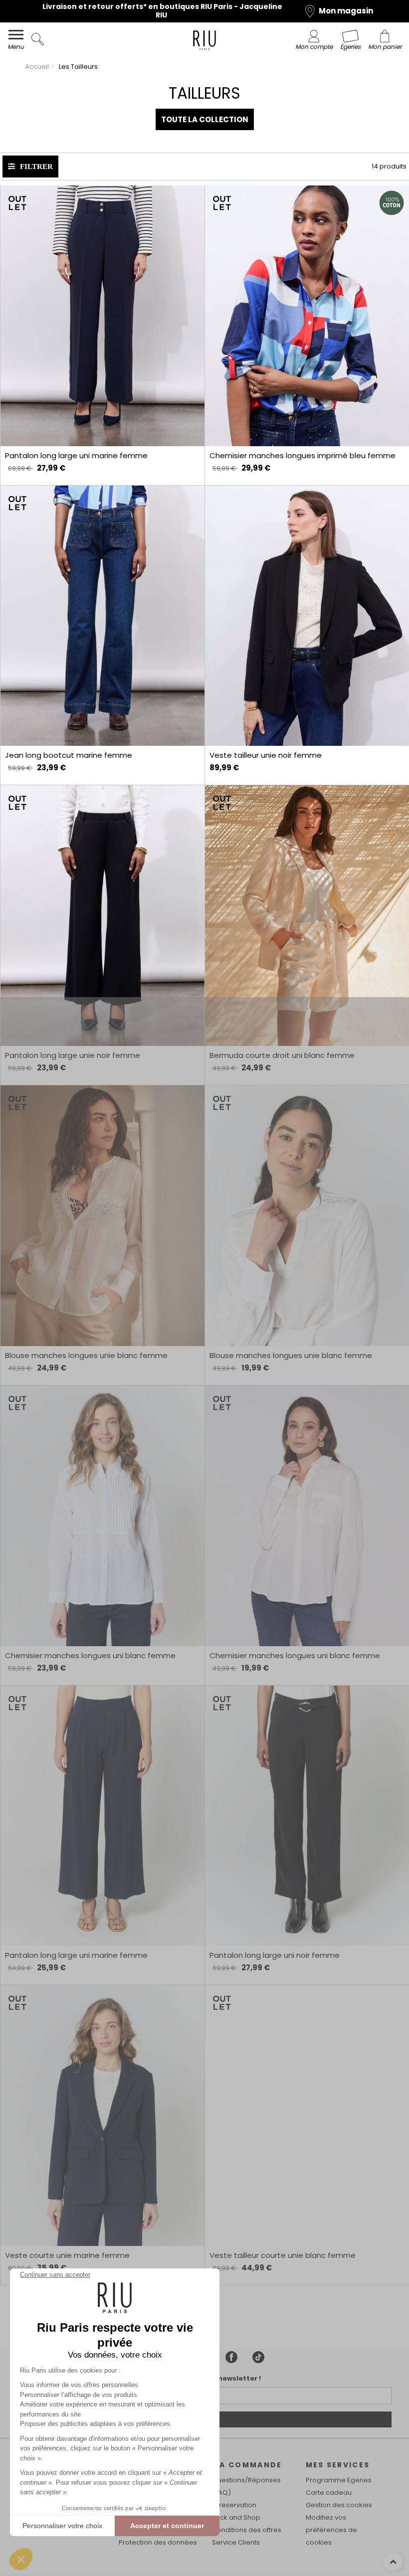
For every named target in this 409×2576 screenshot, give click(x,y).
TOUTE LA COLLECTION (205, 119)
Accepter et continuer (167, 2526)
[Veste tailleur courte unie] (307, 2116)
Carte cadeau (329, 2492)
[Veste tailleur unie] (307, 616)
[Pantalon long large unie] (102, 916)
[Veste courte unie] (102, 2116)
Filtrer (36, 166)
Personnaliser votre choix (62, 2526)
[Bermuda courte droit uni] (307, 916)
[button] (21, 2559)
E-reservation (234, 2505)
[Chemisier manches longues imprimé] (307, 316)
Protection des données (158, 2542)
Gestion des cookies (339, 2505)
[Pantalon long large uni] (102, 316)
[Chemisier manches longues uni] (102, 1516)
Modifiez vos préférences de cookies (331, 2530)
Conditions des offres (247, 2530)
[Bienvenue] (204, 42)
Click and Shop (236, 2517)
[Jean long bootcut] (102, 616)
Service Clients (236, 2542)
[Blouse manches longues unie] (102, 1216)
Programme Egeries (339, 2480)
